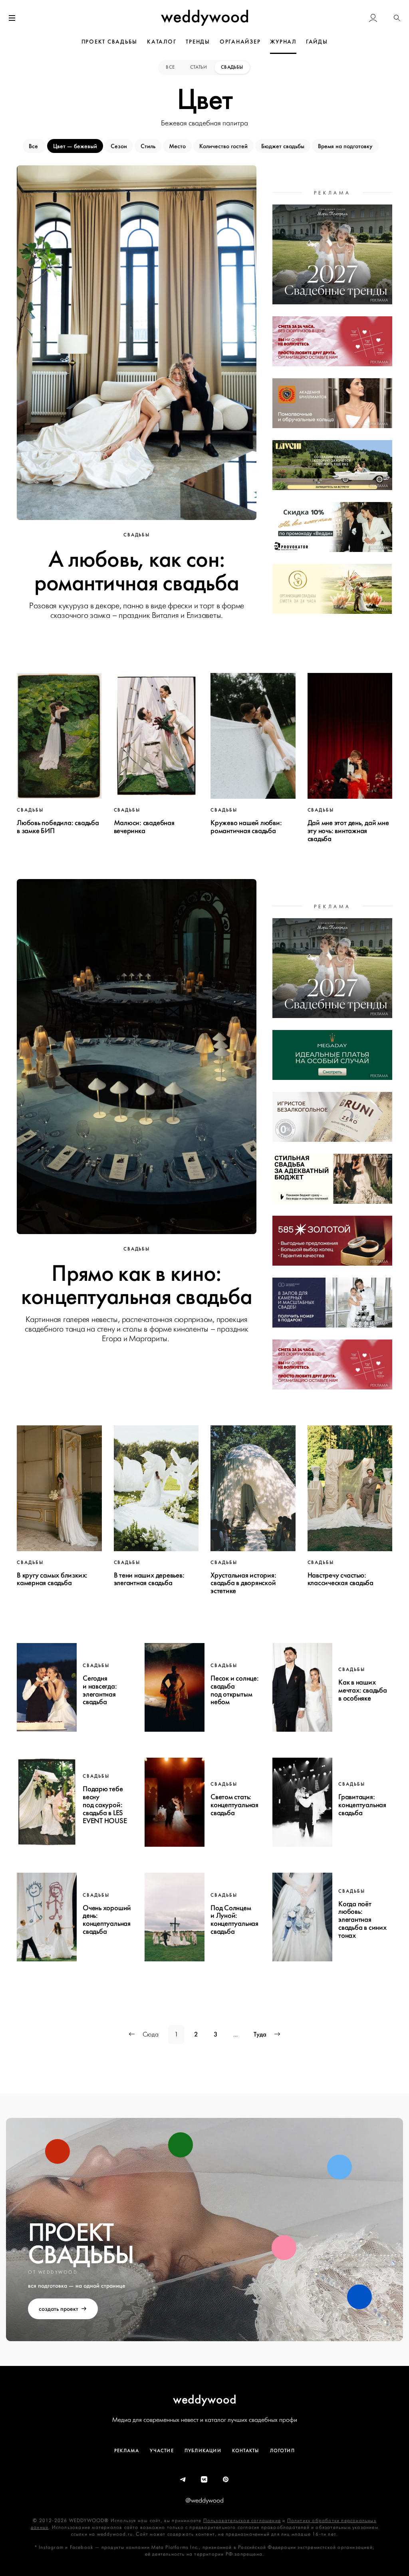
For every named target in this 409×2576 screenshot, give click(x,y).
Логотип (282, 2451)
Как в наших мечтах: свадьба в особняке (363, 1690)
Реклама (127, 2451)
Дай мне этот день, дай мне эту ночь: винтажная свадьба (348, 831)
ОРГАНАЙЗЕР (240, 42)
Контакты (246, 2451)
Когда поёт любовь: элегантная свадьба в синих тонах (362, 1920)
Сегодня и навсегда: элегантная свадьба (100, 1690)
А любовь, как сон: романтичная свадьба (137, 571)
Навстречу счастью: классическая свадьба (341, 1579)
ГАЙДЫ (317, 42)
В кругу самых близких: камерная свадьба (52, 1579)
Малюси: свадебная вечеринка (144, 827)
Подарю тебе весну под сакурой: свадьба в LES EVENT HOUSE (105, 1805)
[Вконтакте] (204, 2480)
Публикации (203, 2451)
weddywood (205, 2399)
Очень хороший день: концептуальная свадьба (107, 1920)
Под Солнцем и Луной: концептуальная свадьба (234, 1920)
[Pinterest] (226, 2480)
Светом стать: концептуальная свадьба (234, 1805)
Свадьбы (232, 67)
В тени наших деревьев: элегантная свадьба (149, 1579)
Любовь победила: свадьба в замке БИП (58, 827)
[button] (397, 18)
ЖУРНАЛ (283, 42)
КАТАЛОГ (162, 42)
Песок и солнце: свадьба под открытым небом (235, 1690)
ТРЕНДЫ (198, 42)
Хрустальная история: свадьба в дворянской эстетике (243, 1583)
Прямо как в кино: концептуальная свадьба (137, 1285)
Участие (162, 2451)
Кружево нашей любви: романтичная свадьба (246, 827)
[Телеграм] (183, 2480)
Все (171, 67)
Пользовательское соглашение (242, 2521)
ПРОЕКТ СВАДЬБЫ (110, 42)
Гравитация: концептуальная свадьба (362, 1805)
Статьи (199, 67)
